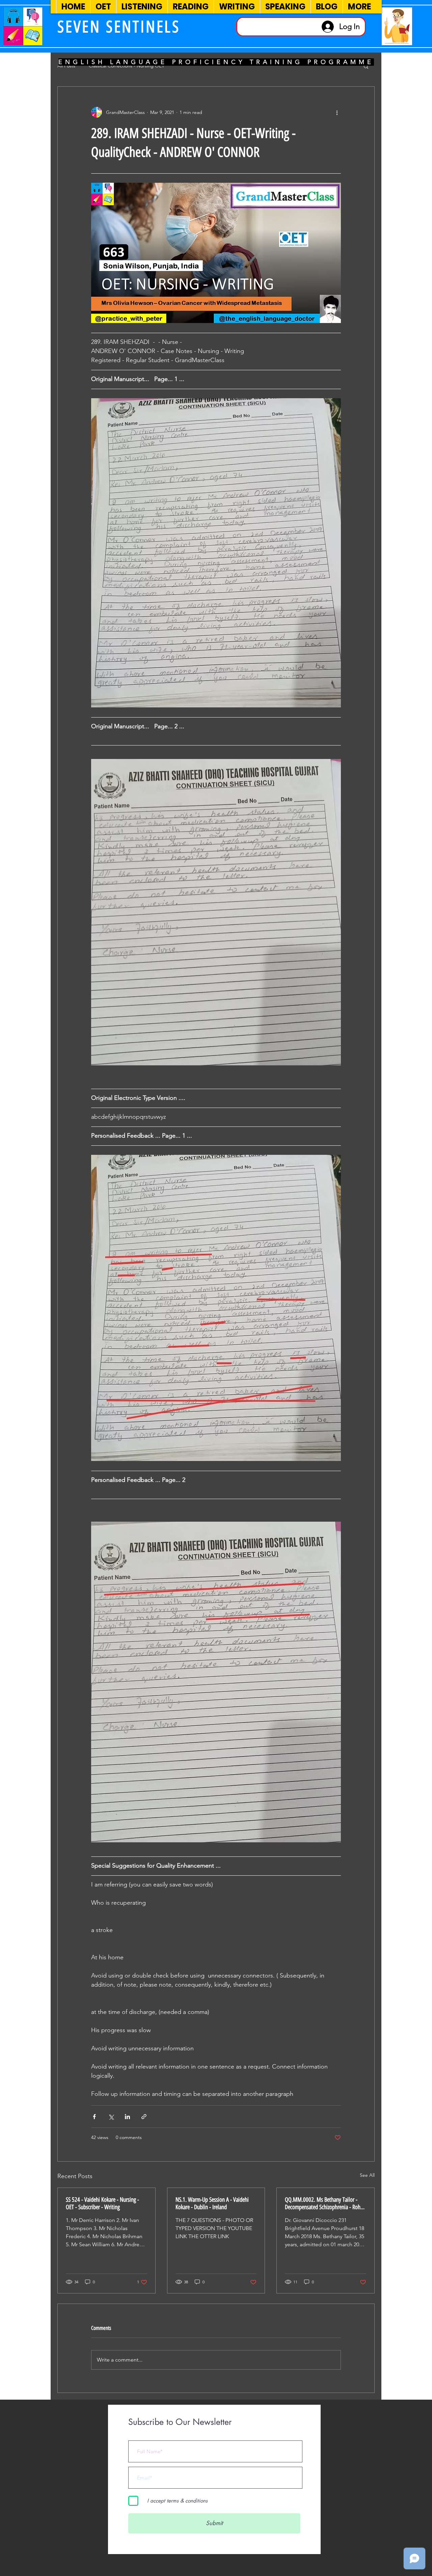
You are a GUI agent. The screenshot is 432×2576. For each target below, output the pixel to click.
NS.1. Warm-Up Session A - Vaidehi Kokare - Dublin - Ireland (212, 2203)
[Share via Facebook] (94, 2117)
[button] (366, 66)
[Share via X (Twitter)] (111, 2117)
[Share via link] (144, 2117)
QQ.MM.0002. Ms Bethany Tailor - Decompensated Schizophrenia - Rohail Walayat (325, 2203)
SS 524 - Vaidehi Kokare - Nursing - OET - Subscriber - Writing (102, 2203)
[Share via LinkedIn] (127, 2117)
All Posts (66, 66)
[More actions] (337, 112)
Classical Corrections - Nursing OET (127, 66)
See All (367, 2175)
